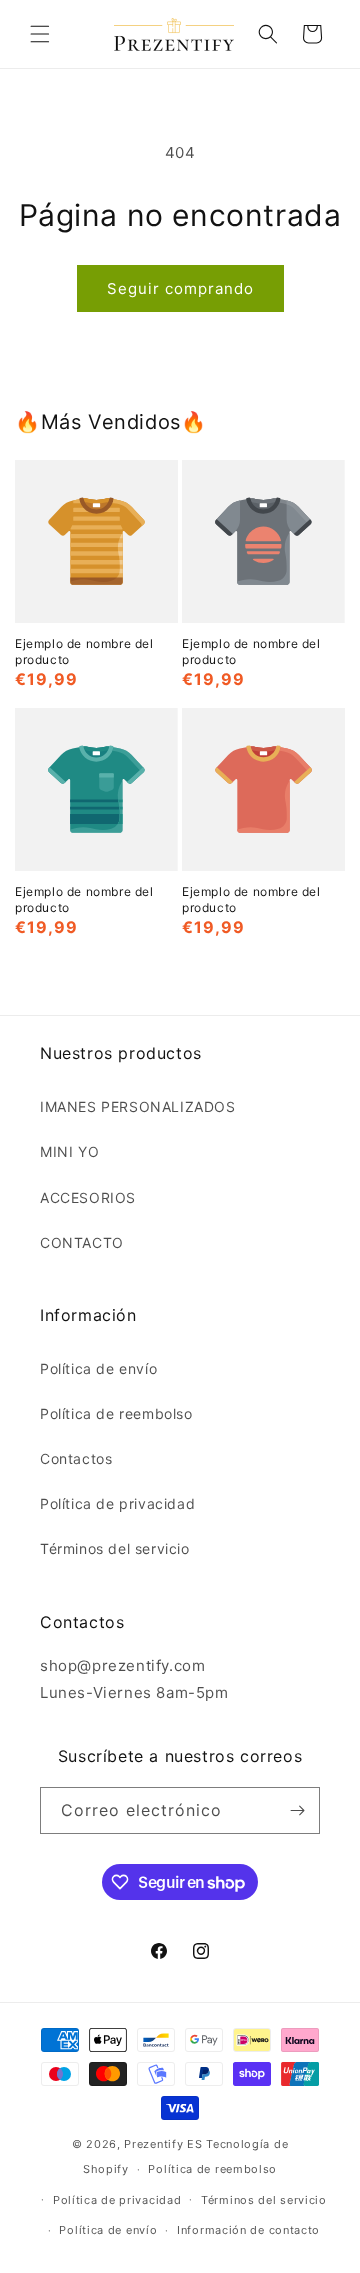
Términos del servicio (115, 1548)
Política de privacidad (117, 1503)
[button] (40, 34)
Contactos (76, 1458)
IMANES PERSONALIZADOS (138, 1106)
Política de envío (98, 1368)
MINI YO (69, 1151)
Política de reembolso (116, 1413)
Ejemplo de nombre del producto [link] (84, 651)
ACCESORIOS (88, 1197)
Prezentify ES (163, 2144)
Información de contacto (248, 2230)
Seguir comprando (180, 288)
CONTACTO (82, 1242)
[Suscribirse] (297, 1810)
